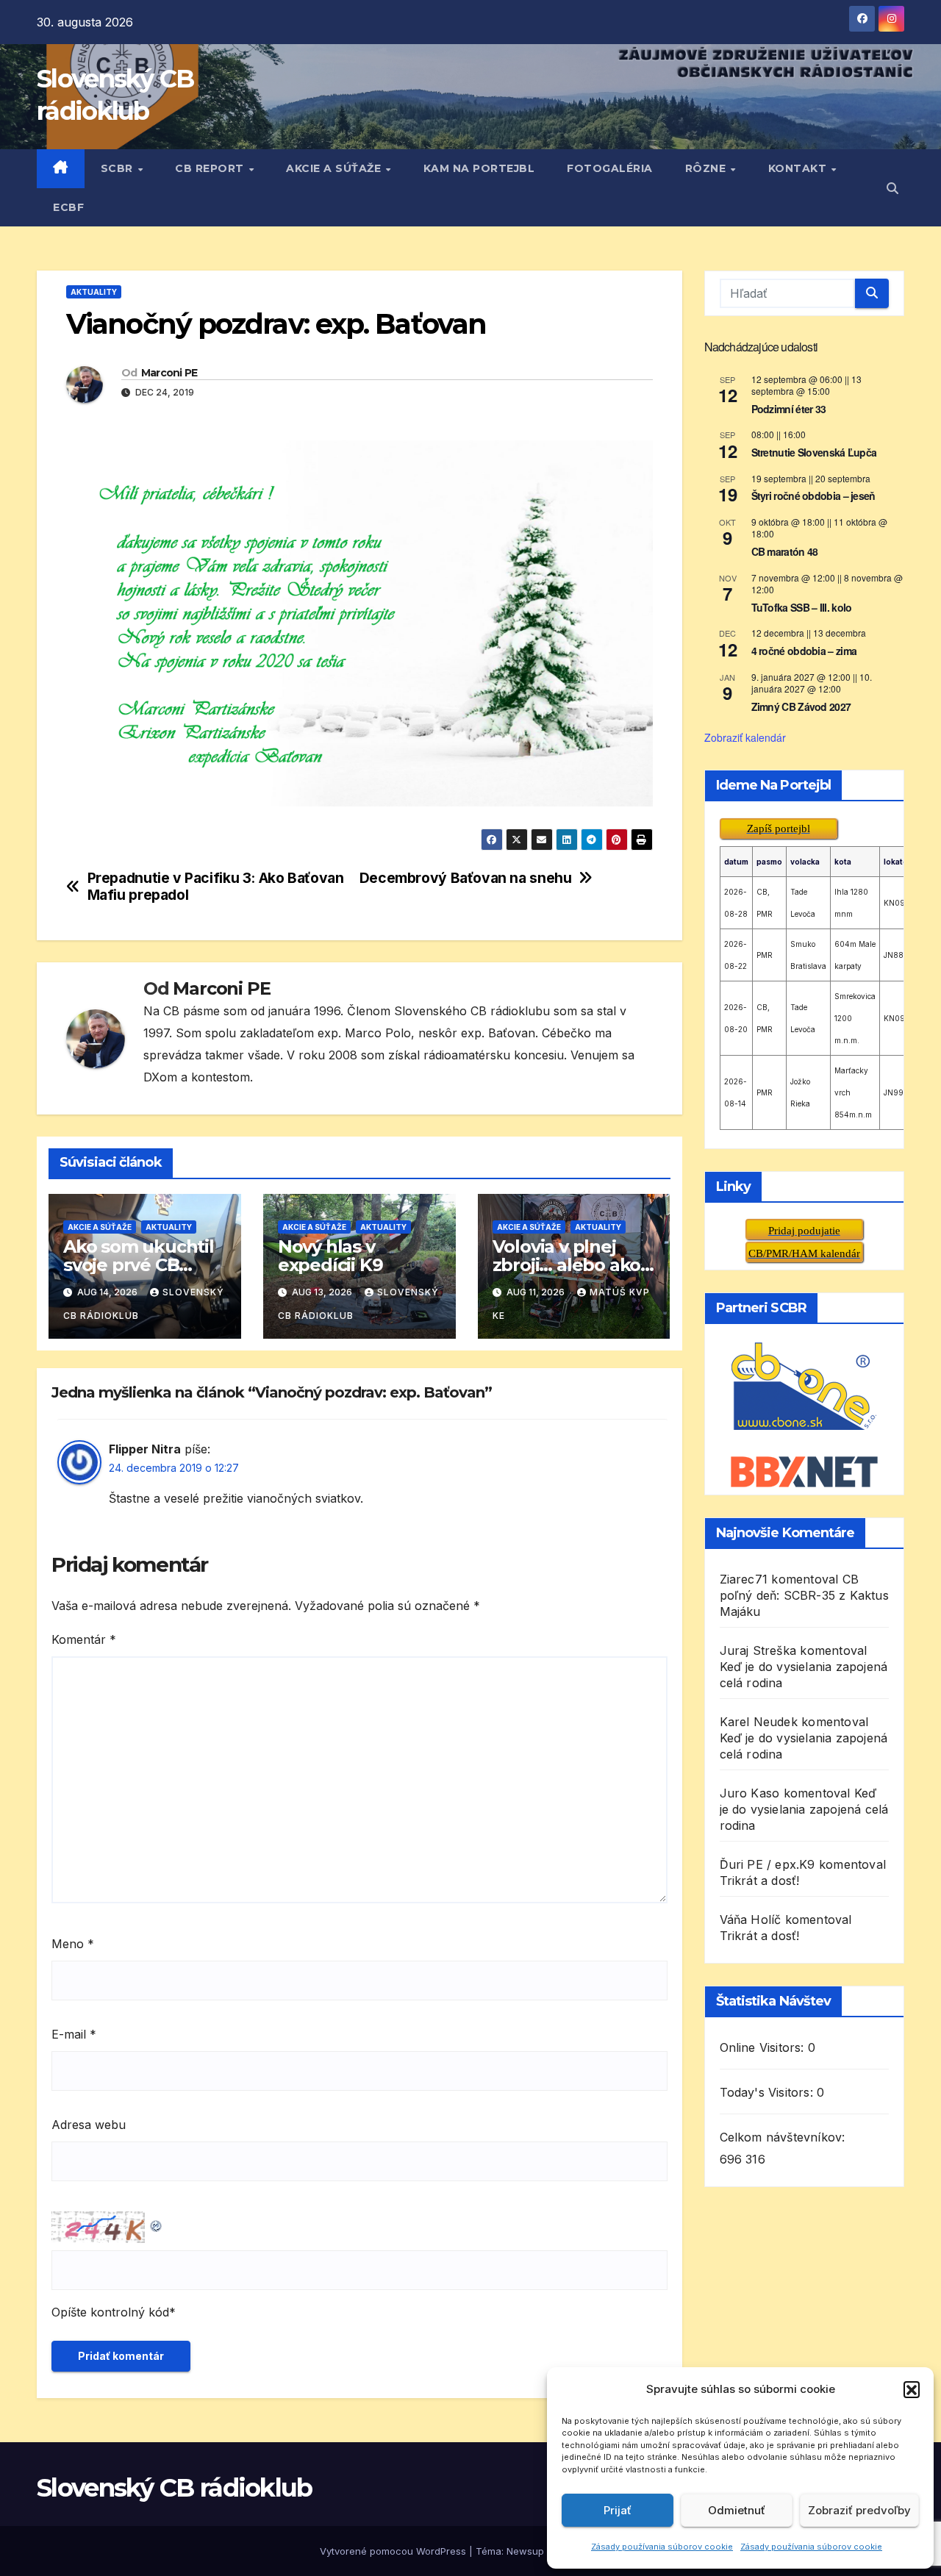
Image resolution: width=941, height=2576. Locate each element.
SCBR (119, 168)
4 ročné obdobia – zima (804, 651)
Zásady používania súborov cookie (662, 2547)
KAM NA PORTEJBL (479, 168)
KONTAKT (799, 168)
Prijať (618, 2510)
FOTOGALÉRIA (610, 168)
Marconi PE (169, 373)
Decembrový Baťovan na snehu (466, 878)
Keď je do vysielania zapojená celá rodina (804, 1809)
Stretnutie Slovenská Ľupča (814, 452)
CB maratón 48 (785, 551)
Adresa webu (89, 2125)
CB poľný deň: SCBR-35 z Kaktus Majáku (804, 1595)
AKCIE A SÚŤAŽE (335, 168)
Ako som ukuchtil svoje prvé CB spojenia (139, 1265)
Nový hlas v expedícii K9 (330, 1256)
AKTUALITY (94, 292)
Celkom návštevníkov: (784, 2137)
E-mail (74, 2034)
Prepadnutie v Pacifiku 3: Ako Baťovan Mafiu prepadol (216, 887)
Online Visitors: (764, 2047)
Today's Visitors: (769, 2092)
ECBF (68, 207)
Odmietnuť (737, 2510)
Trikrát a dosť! (760, 1881)
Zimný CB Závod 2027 (801, 706)
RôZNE (707, 168)
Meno (73, 1944)
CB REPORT (211, 168)
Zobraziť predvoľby (859, 2510)
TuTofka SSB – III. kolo (802, 607)
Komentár (84, 1639)
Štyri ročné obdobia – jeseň (813, 495)
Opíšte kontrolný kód (110, 2312)
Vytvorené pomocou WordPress (394, 2551)
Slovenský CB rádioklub (175, 2488)
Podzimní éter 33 (789, 409)
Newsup (525, 2551)
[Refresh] (157, 2222)
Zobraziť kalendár (745, 737)
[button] (912, 2389)
